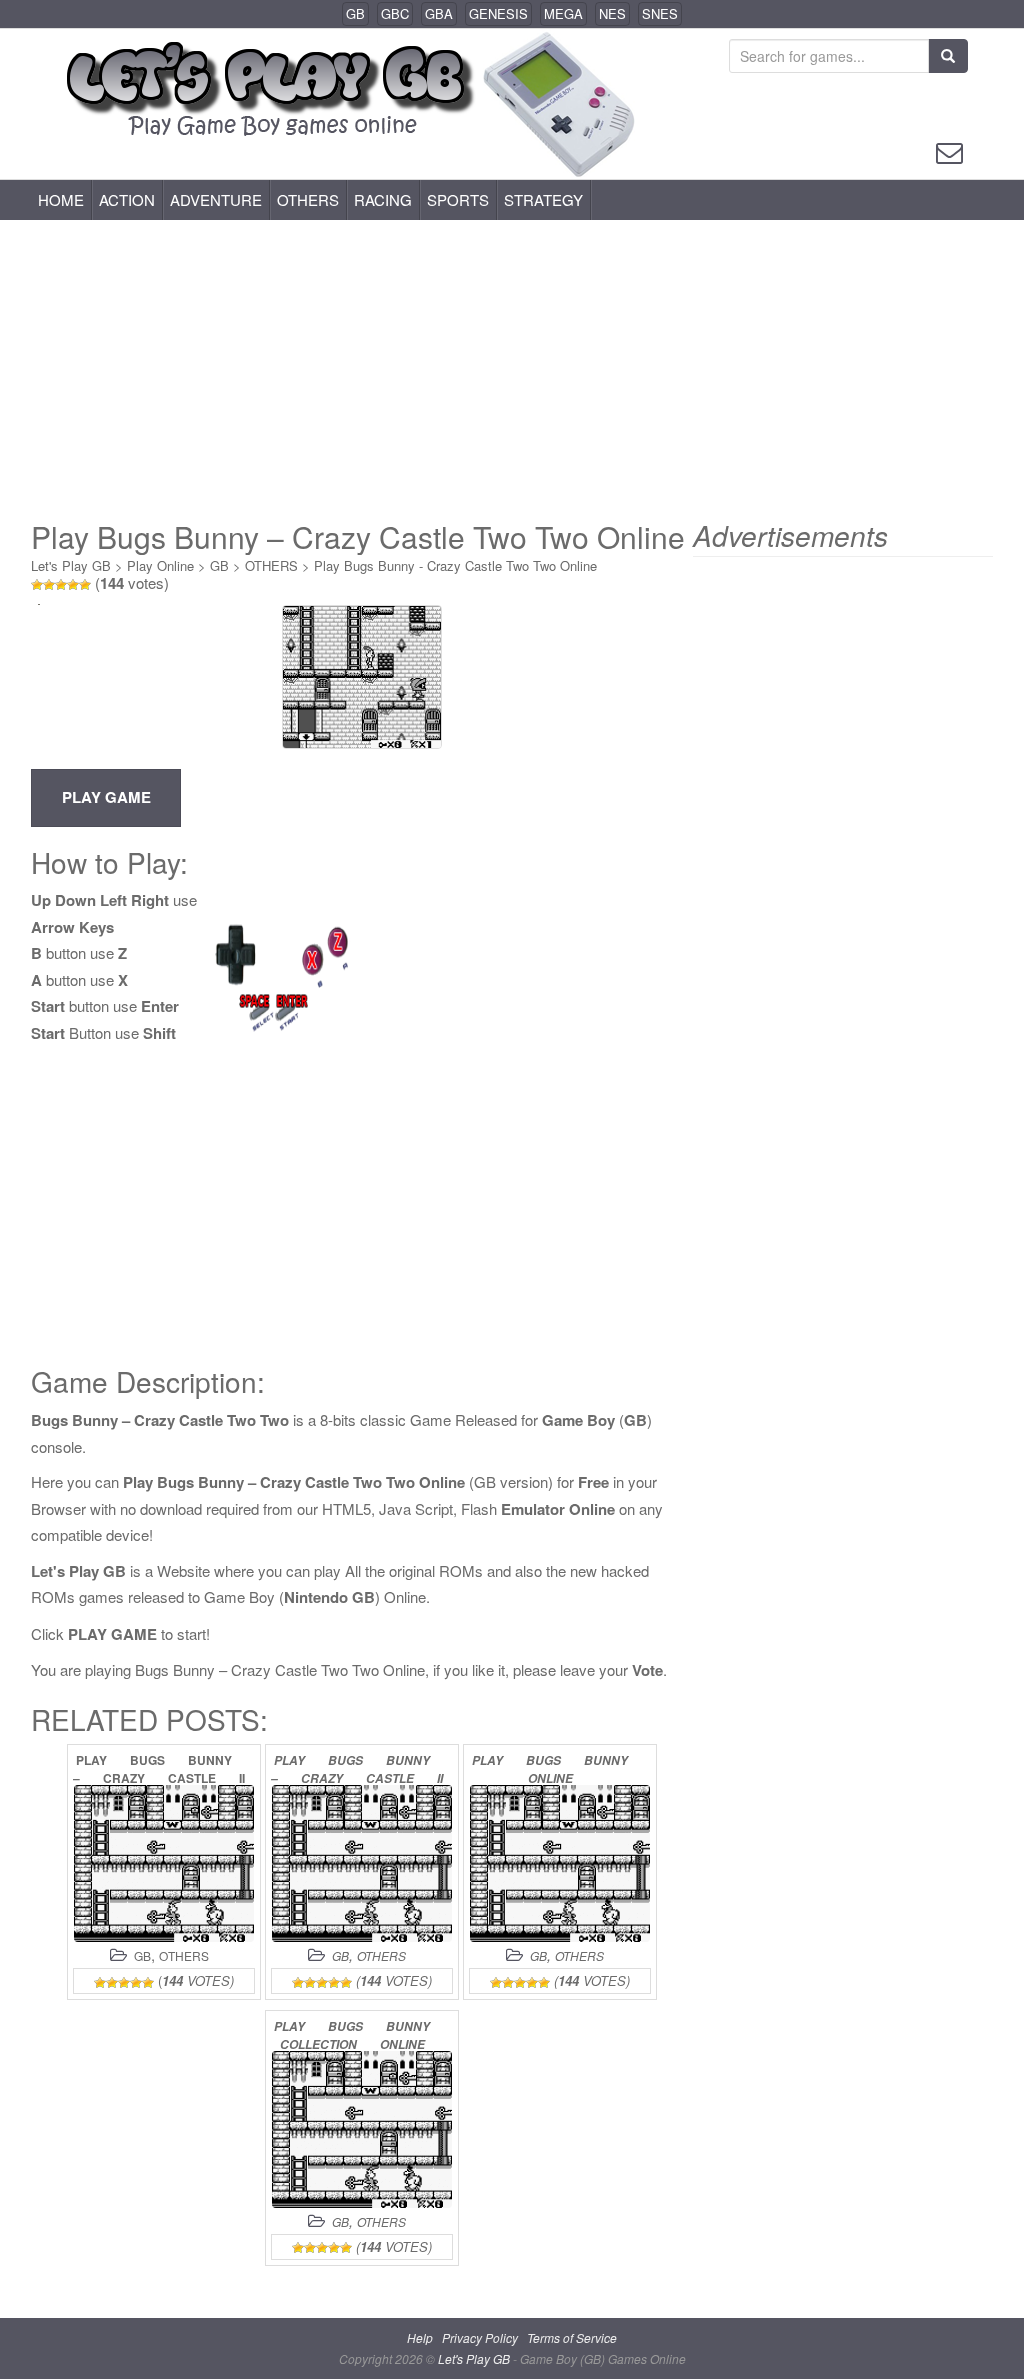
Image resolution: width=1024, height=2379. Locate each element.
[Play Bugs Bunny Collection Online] (362, 2129)
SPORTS (458, 199)
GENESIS (498, 13)
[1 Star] (37, 585)
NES (612, 13)
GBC (395, 13)
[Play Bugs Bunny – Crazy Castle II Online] (164, 1863)
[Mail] (949, 150)
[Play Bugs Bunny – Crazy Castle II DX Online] (362, 1863)
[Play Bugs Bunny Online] (560, 1863)
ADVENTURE (216, 199)
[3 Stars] (61, 585)
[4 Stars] (73, 585)
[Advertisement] (512, 370)
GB (355, 13)
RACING (383, 199)
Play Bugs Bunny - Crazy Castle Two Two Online (455, 565)
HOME (61, 199)
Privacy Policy (480, 2337)
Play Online (160, 565)
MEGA (563, 13)
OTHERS (308, 199)
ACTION (127, 199)
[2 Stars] (49, 585)
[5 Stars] (85, 585)
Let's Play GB (71, 565)
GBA (439, 13)
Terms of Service (572, 2337)
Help (420, 2337)
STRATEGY (543, 199)
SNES (660, 13)
